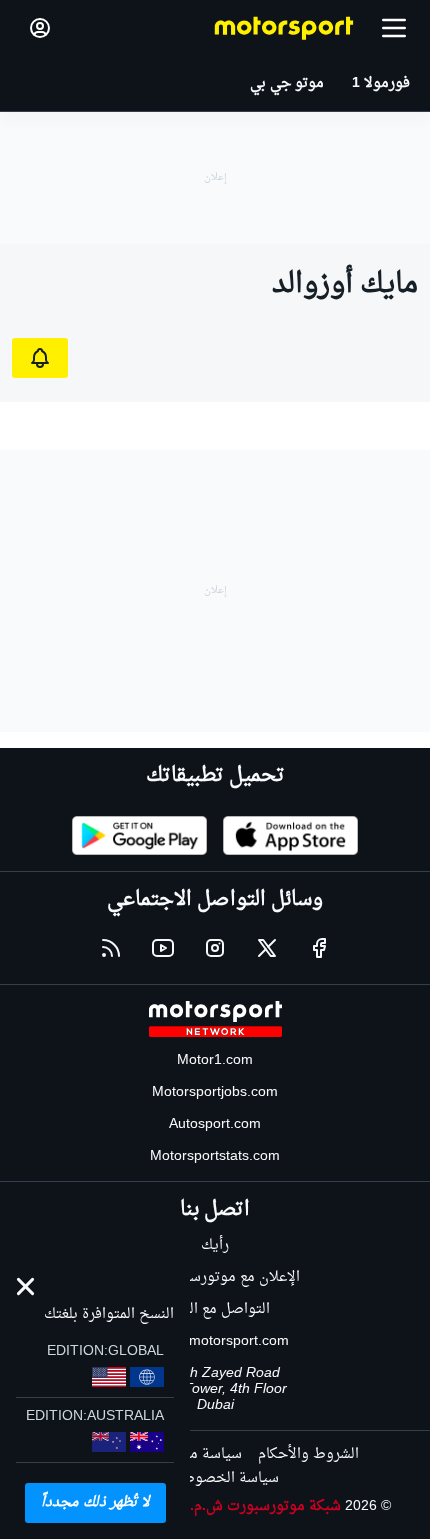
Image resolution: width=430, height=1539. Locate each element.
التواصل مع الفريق (215, 1309)
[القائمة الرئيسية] (394, 28)
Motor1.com (215, 1060)
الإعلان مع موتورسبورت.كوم (215, 1277)
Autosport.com (215, 1124)
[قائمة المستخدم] (40, 28)
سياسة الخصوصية (223, 1478)
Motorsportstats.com (215, 1156)
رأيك (215, 1245)
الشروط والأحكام (308, 1454)
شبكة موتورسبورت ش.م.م (261, 1506)
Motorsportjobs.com (215, 1092)
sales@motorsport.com (215, 1341)
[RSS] (111, 948)
